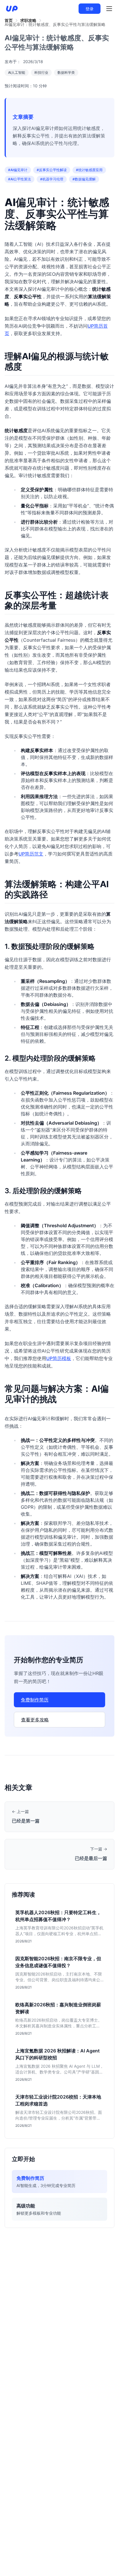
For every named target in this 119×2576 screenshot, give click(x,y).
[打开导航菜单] (109, 9)
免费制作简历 (35, 1700)
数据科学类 (66, 72)
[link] (9, 20)
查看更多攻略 (35, 1720)
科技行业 (41, 72)
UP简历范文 (31, 854)
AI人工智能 (17, 72)
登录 (90, 9)
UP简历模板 (59, 1358)
